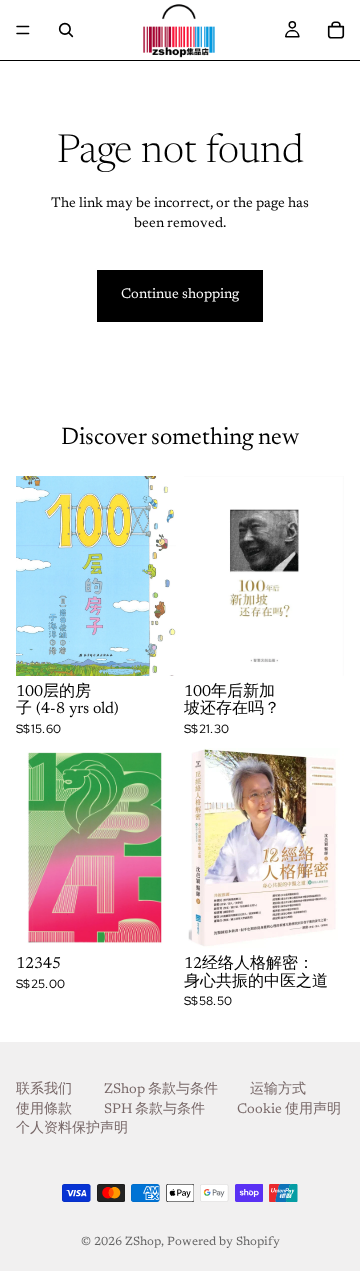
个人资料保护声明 (72, 1130)
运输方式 (278, 1090)
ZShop (143, 1242)
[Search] (66, 30)
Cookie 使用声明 (289, 1110)
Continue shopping (180, 295)
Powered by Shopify (223, 1242)
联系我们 (44, 1090)
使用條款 (44, 1110)
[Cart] (336, 30)
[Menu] (23, 30)
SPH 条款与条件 (154, 1110)
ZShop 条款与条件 (161, 1090)
